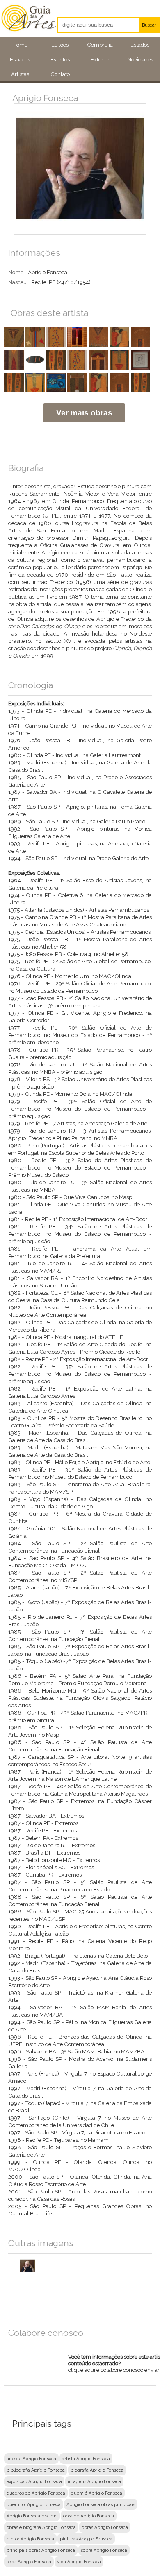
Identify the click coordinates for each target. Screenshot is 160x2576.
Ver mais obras (84, 413)
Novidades (140, 59)
